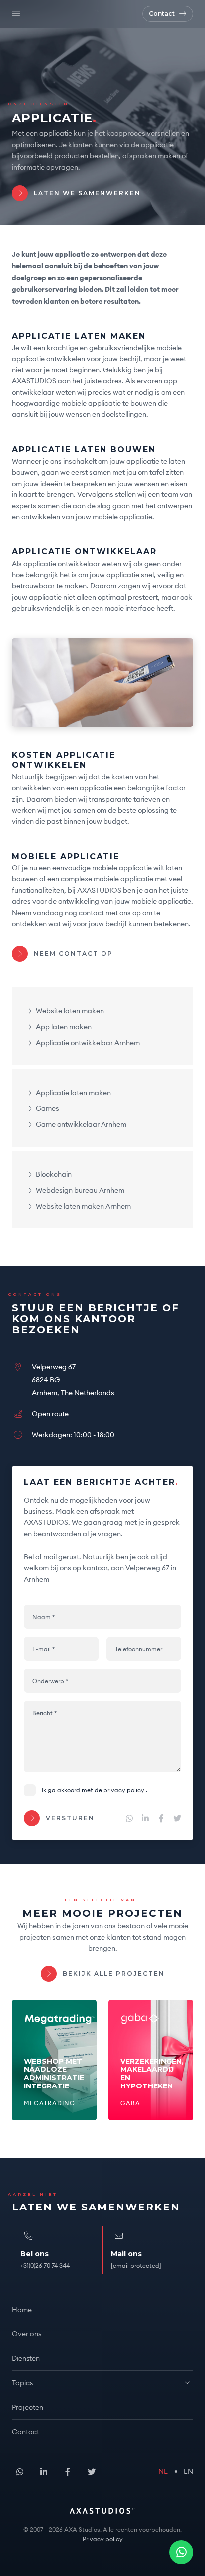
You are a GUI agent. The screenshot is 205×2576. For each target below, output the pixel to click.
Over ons (27, 2334)
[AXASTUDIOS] (56, 14)
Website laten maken (70, 1011)
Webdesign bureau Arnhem (80, 1191)
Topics (22, 2383)
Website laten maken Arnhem (83, 1207)
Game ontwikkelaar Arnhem (81, 1125)
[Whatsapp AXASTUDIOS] (181, 2552)
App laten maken (64, 1027)
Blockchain (54, 1175)
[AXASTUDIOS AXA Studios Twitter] (177, 1818)
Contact (26, 2432)
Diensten (26, 2358)
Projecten (28, 2407)
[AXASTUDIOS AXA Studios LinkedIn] (145, 1818)
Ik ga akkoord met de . (95, 1790)
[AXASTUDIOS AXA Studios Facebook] (161, 1818)
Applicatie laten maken (73, 1093)
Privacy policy (125, 1790)
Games (48, 1109)
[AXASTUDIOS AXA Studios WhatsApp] (129, 1818)
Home (22, 2310)
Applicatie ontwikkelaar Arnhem (88, 1043)
